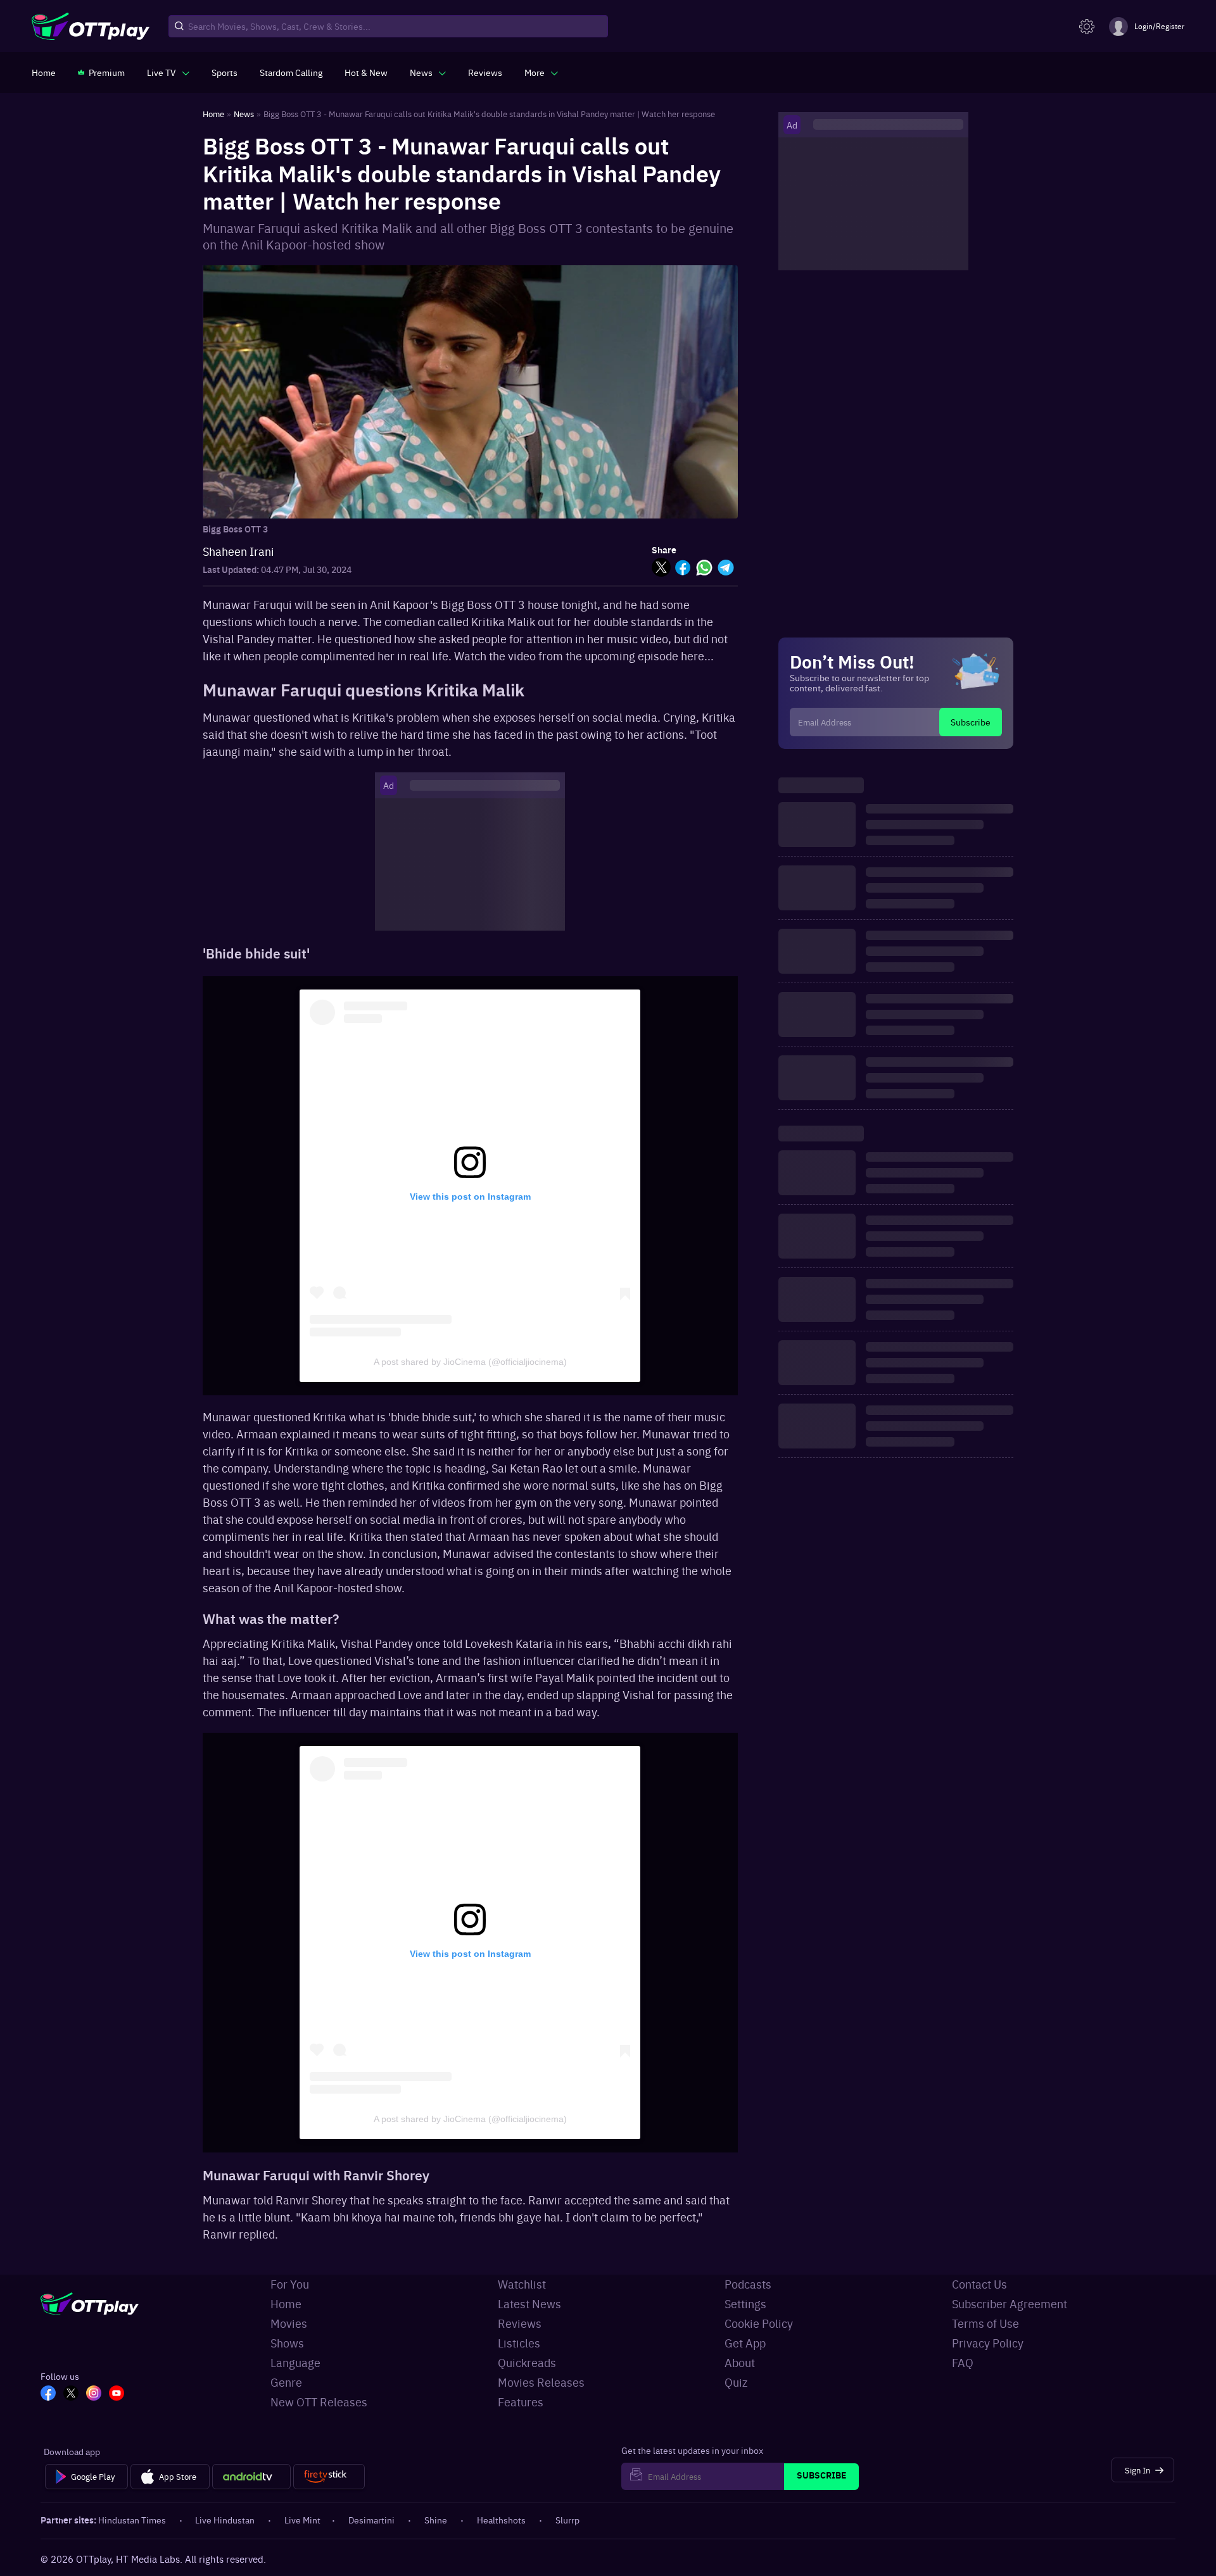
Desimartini (371, 2520)
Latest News (529, 2303)
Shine (436, 2520)
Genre (286, 2382)
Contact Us (979, 2284)
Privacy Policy (988, 2343)
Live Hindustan (225, 2520)
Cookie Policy (759, 2323)
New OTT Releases (319, 2402)
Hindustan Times (132, 2520)
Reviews (520, 2323)
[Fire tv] (329, 2477)
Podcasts (748, 2284)
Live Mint (302, 2520)
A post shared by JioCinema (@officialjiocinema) (470, 1362)
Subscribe (971, 722)
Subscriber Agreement (1010, 2303)
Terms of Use (985, 2323)
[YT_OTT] (117, 2394)
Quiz (736, 2382)
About (740, 2362)
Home (286, 2303)
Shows (287, 2343)
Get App (745, 2343)
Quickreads (527, 2362)
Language (295, 2362)
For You (290, 2284)
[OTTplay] (91, 27)
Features (521, 2402)
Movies (289, 2323)
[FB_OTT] (48, 2394)
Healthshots (501, 2520)
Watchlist (522, 2284)
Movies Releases (541, 2382)
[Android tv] (251, 2477)
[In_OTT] (94, 2394)
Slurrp (567, 2520)
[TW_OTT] (71, 2394)
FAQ (963, 2362)
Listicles (519, 2343)
